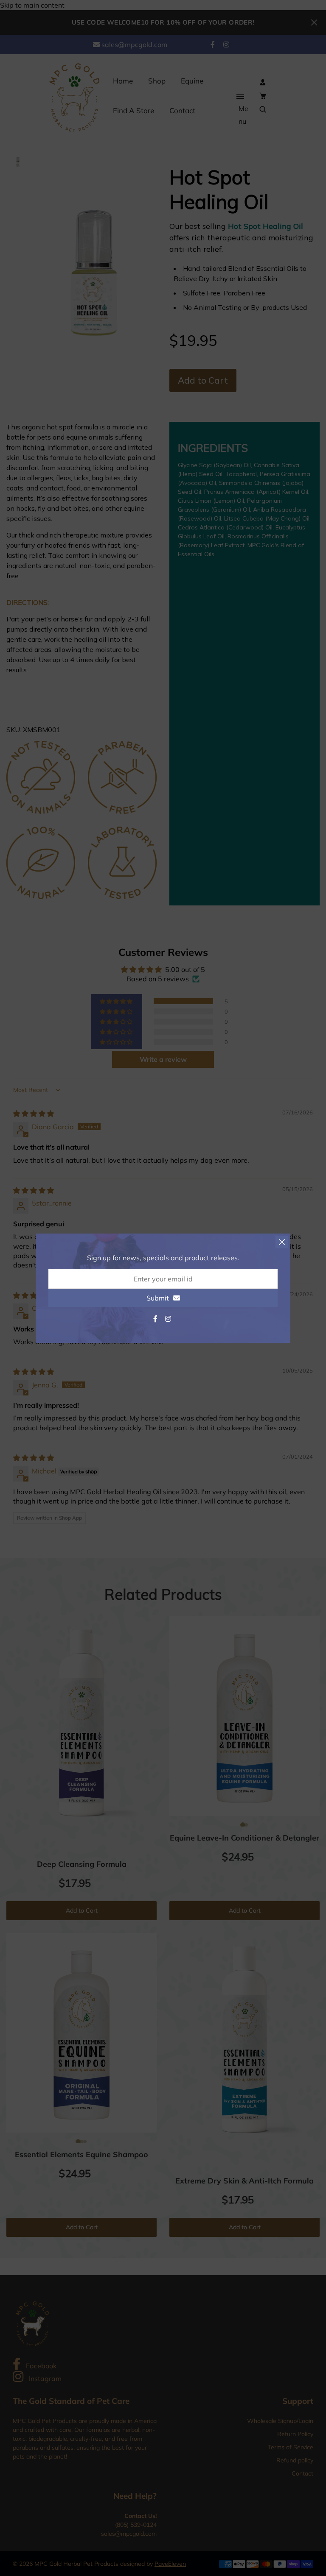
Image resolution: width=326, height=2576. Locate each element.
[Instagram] (169, 1319)
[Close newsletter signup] (282, 1242)
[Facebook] (156, 1319)
